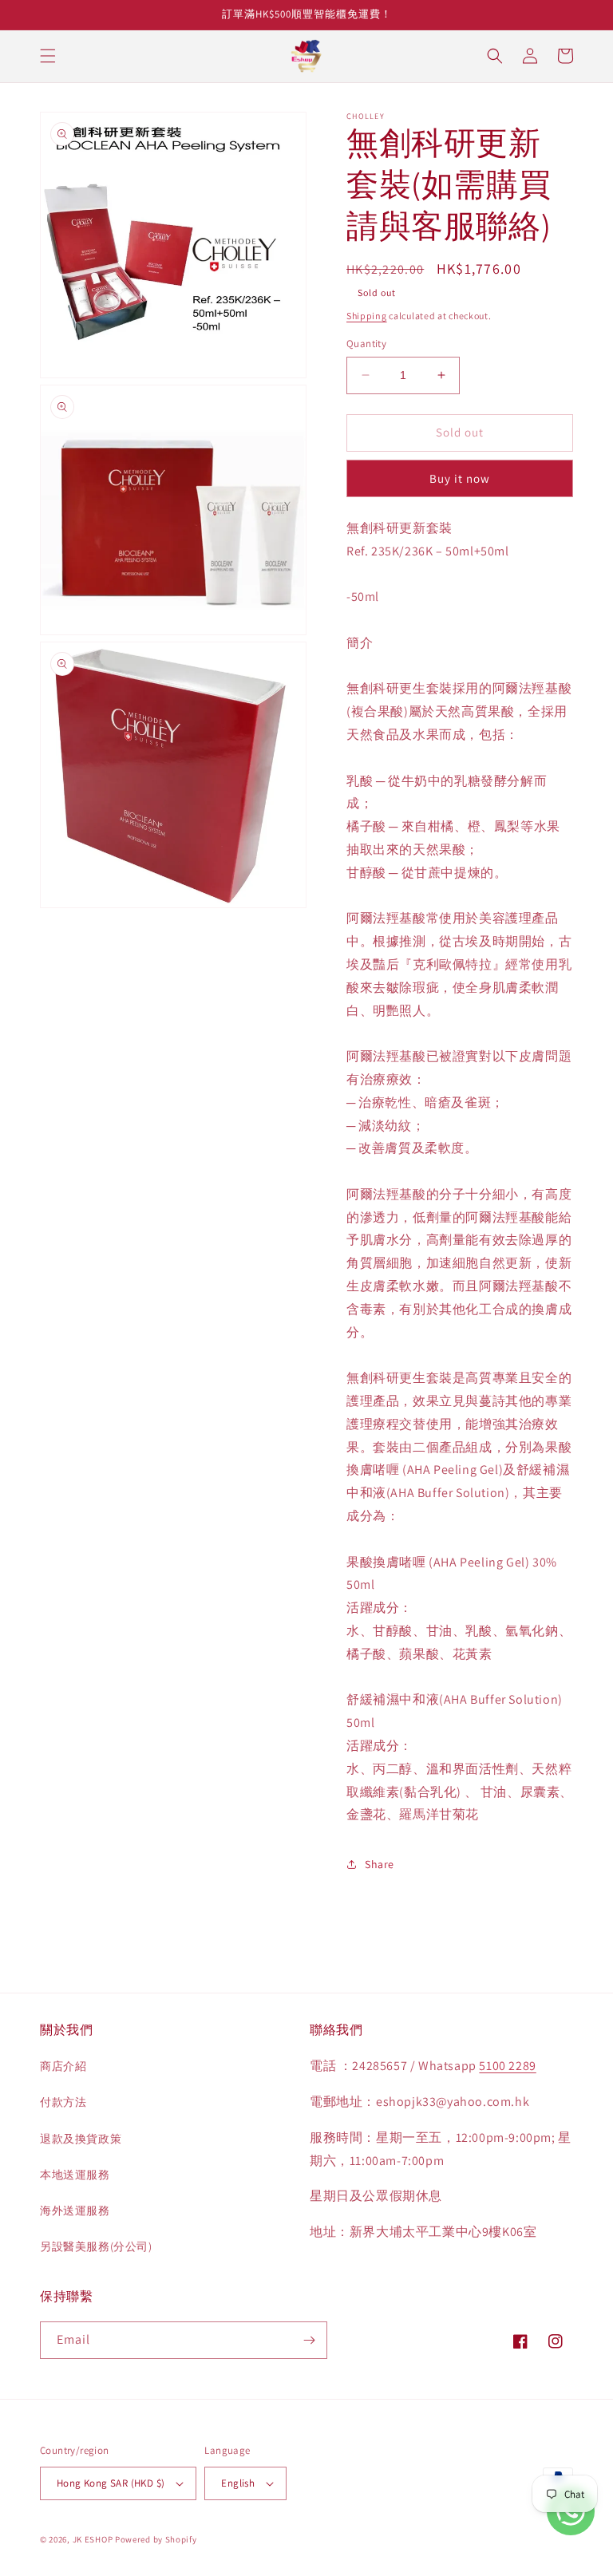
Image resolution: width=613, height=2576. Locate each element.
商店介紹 (63, 2066)
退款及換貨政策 (81, 2139)
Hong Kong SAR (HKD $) (111, 2483)
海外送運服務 (75, 2211)
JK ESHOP (93, 2539)
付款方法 (63, 2102)
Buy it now (460, 478)
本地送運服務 (75, 2175)
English (238, 2483)
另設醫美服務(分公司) (96, 2246)
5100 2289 (507, 2066)
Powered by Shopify (156, 2539)
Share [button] (380, 1864)
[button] (48, 56)
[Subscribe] (309, 2340)
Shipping (367, 316)
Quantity (366, 344)
